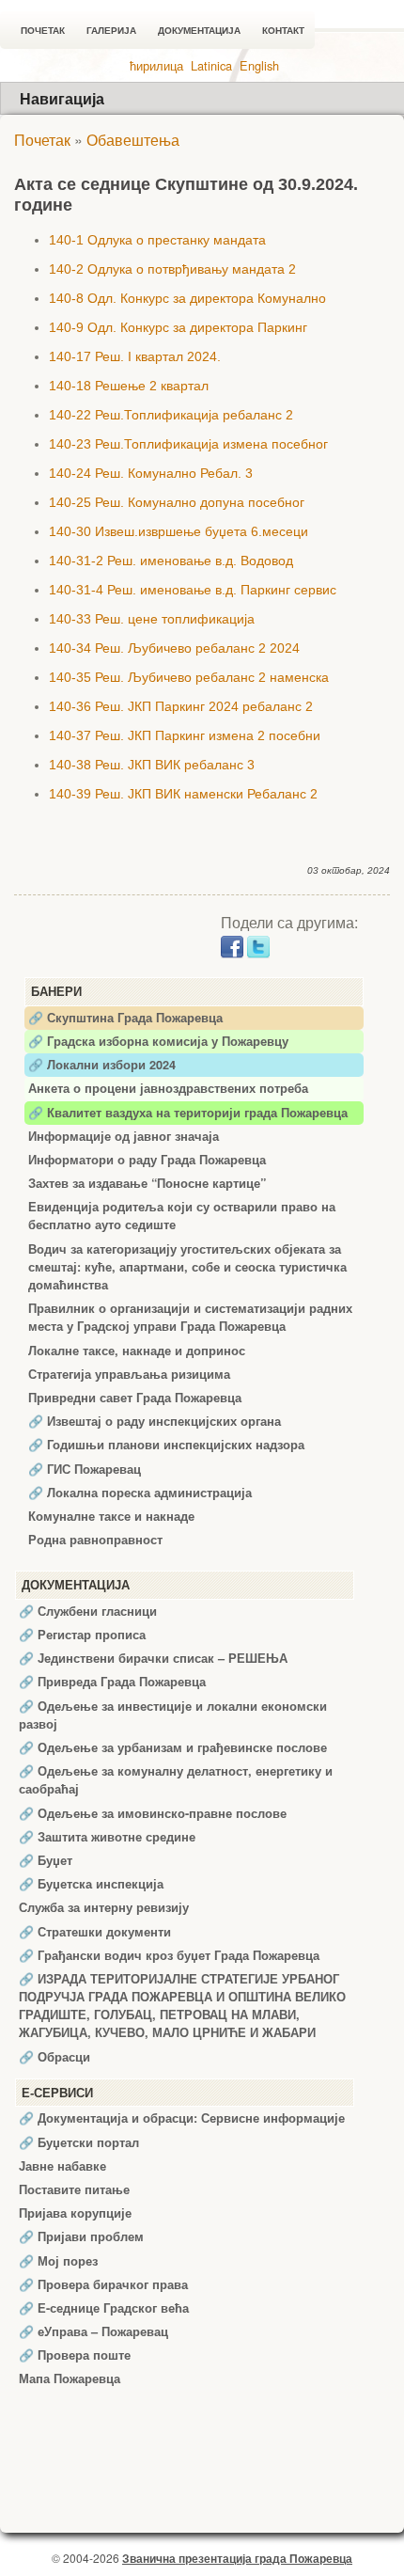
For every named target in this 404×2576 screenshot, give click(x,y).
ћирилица (156, 65)
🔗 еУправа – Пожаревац (93, 2331)
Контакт (283, 31)
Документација (199, 31)
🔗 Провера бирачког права (103, 2284)
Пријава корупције (75, 2213)
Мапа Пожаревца (70, 2378)
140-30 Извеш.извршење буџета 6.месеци (179, 531)
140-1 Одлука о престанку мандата (157, 240)
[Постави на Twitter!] (258, 945)
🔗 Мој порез (58, 2261)
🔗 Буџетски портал (79, 2142)
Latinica (211, 65)
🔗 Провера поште (75, 2355)
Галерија (111, 31)
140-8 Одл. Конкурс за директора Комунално (187, 298)
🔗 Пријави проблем (81, 2236)
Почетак (43, 31)
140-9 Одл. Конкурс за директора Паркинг (178, 327)
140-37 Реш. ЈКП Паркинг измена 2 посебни (185, 735)
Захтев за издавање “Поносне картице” (147, 1183)
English (259, 65)
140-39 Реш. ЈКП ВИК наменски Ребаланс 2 (183, 794)
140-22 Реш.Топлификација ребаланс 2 (171, 415)
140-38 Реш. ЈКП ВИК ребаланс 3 (152, 765)
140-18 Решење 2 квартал (129, 386)
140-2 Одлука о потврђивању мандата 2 (172, 269)
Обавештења (133, 140)
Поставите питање (74, 2189)
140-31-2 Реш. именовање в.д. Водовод (171, 561)
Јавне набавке (62, 2166)
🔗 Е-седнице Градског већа (104, 2308)
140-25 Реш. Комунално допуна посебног (177, 502)
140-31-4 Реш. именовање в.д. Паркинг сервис (193, 590)
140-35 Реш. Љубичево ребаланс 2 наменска (189, 677)
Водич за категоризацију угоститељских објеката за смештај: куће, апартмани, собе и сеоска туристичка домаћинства (187, 1267)
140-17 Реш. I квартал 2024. (135, 356)
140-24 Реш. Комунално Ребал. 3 (151, 473)
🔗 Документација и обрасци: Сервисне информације (182, 2118)
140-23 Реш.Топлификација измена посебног (188, 444)
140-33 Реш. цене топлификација (152, 619)
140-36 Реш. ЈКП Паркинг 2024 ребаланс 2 (181, 706)
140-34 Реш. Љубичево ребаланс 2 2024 (174, 648)
